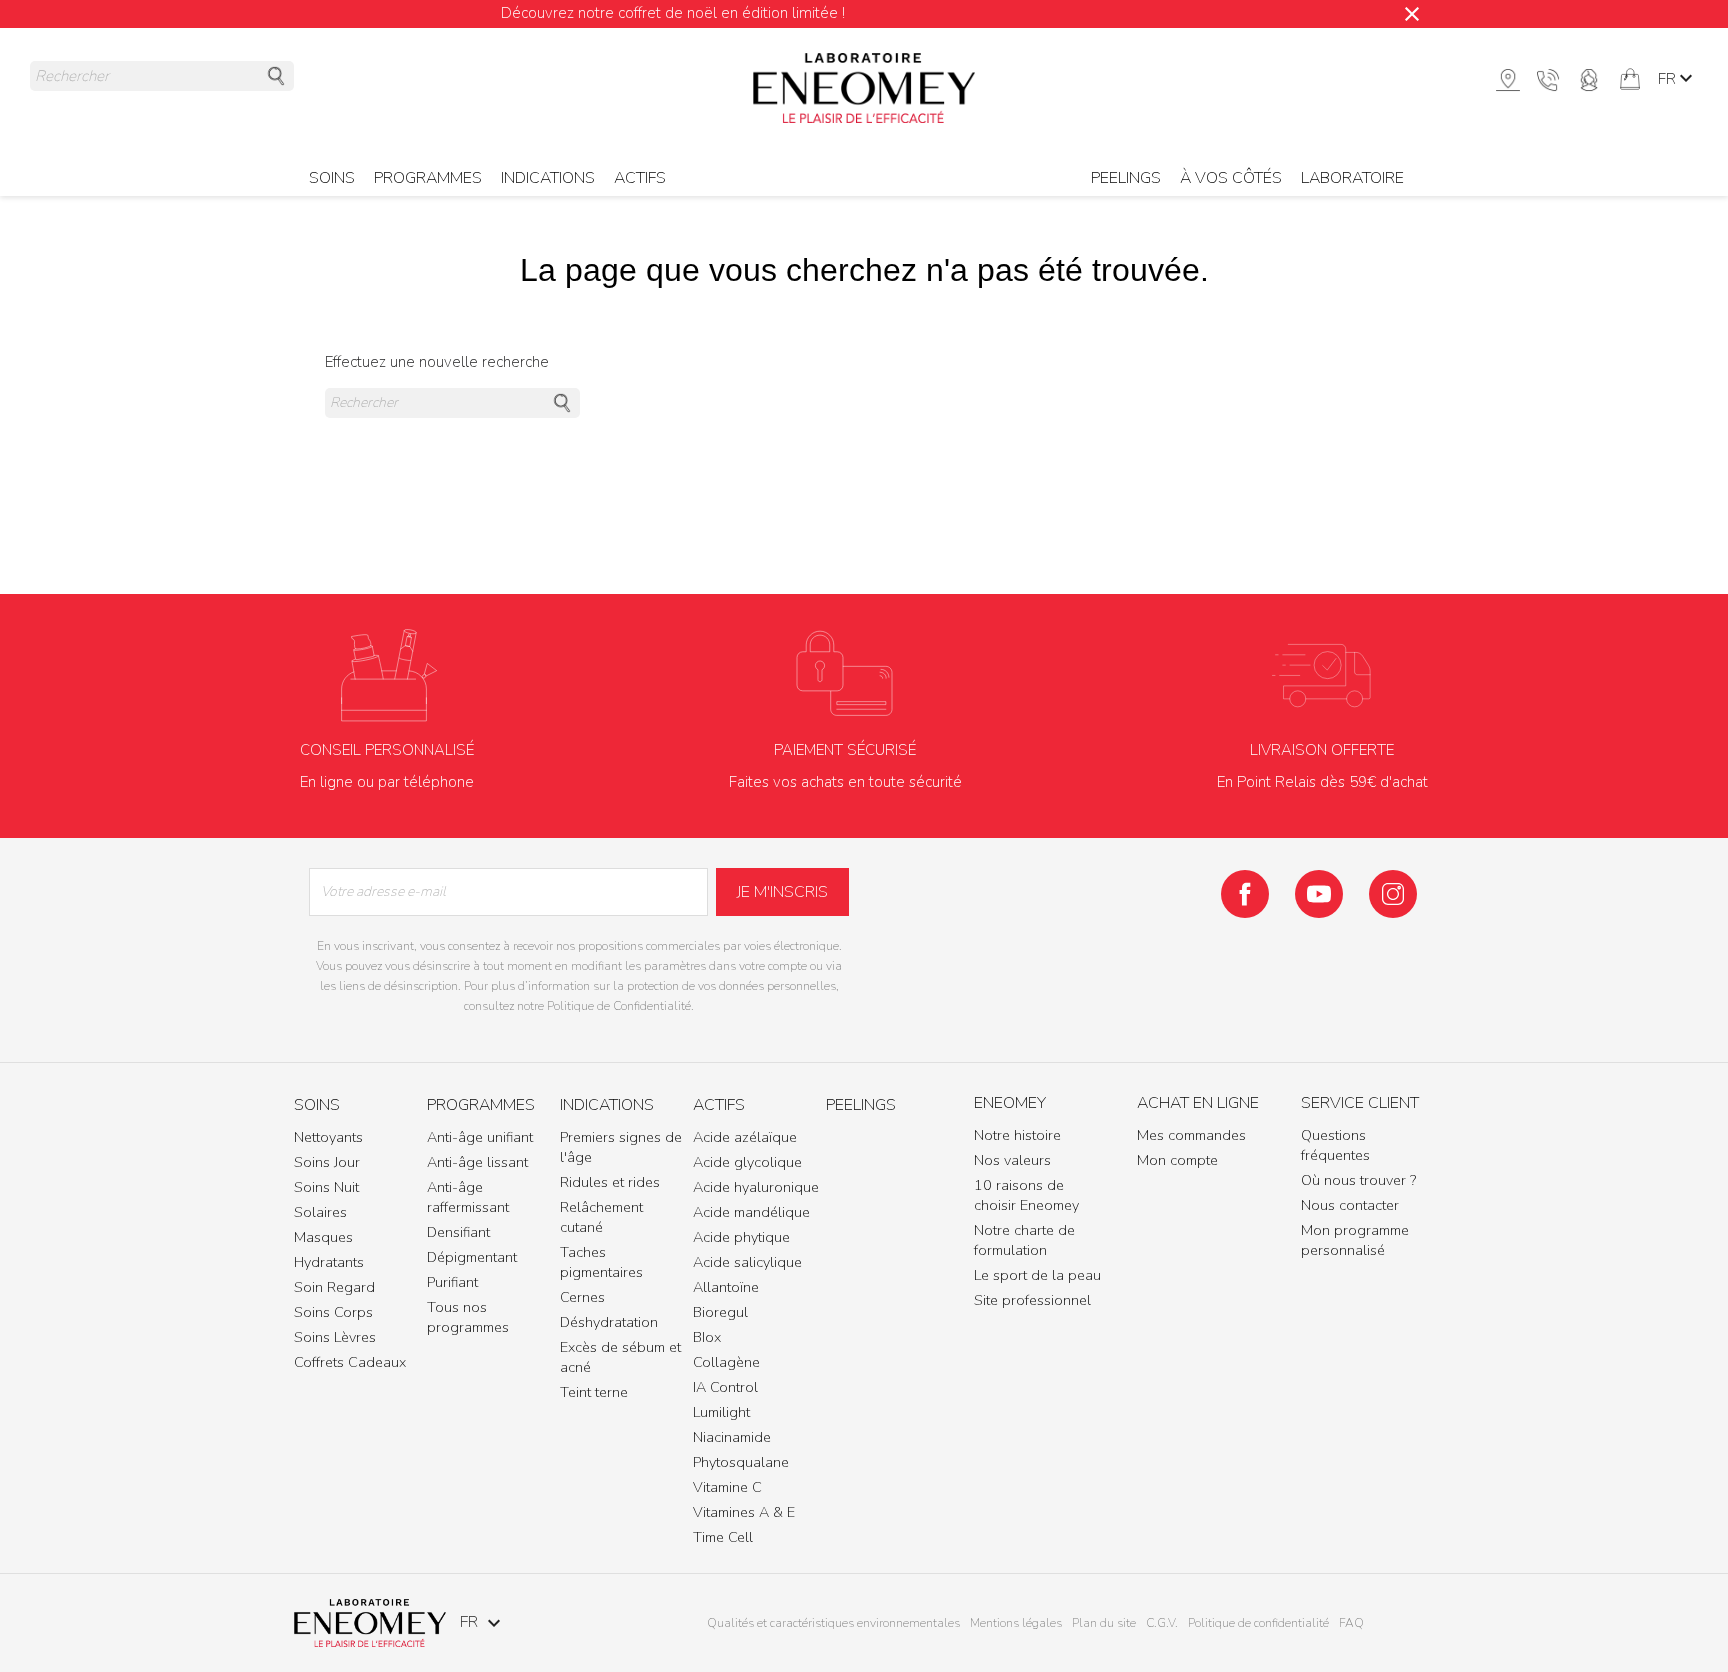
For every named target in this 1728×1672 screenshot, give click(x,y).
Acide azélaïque (745, 1137)
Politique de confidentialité (1258, 1623)
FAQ (1351, 1623)
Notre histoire (1017, 1135)
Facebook (1245, 894)
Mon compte (1177, 1160)
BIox (707, 1337)
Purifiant (452, 1282)
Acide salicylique (747, 1262)
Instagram (1393, 894)
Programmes (481, 1106)
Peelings (1126, 178)
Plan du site (1104, 1623)
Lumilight (721, 1412)
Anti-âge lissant (477, 1162)
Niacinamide (732, 1437)
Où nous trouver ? (1358, 1180)
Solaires (320, 1212)
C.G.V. (1162, 1623)
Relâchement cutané (601, 1217)
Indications (607, 1106)
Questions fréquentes (1335, 1145)
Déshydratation (609, 1322)
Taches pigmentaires (601, 1262)
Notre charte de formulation (1024, 1240)
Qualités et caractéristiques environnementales (833, 1623)
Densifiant (458, 1232)
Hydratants (329, 1262)
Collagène (726, 1362)
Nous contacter (1350, 1205)
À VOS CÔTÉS (1231, 178)
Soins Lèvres (335, 1337)
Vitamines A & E (744, 1512)
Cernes (582, 1297)
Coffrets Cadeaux (350, 1362)
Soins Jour (327, 1162)
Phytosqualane (741, 1462)
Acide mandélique (751, 1212)
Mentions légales (1016, 1623)
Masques (323, 1237)
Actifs (640, 178)
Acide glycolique (747, 1162)
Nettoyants (328, 1137)
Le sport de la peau (1037, 1275)
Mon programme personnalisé (1355, 1240)
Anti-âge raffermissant (468, 1197)
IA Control (725, 1387)
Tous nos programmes (468, 1317)
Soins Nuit (326, 1187)
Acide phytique (741, 1237)
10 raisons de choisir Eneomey (1026, 1195)
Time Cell (723, 1537)
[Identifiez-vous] (1589, 78)
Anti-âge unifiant (480, 1137)
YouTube (1319, 894)
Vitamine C (727, 1487)
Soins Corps (333, 1312)
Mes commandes (1191, 1135)
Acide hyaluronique (756, 1187)
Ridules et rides (610, 1182)
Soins (317, 1106)
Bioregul (720, 1312)
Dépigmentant (472, 1257)
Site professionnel (1032, 1300)
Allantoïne (726, 1287)
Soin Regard (334, 1287)
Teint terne (594, 1392)
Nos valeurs (1012, 1160)
